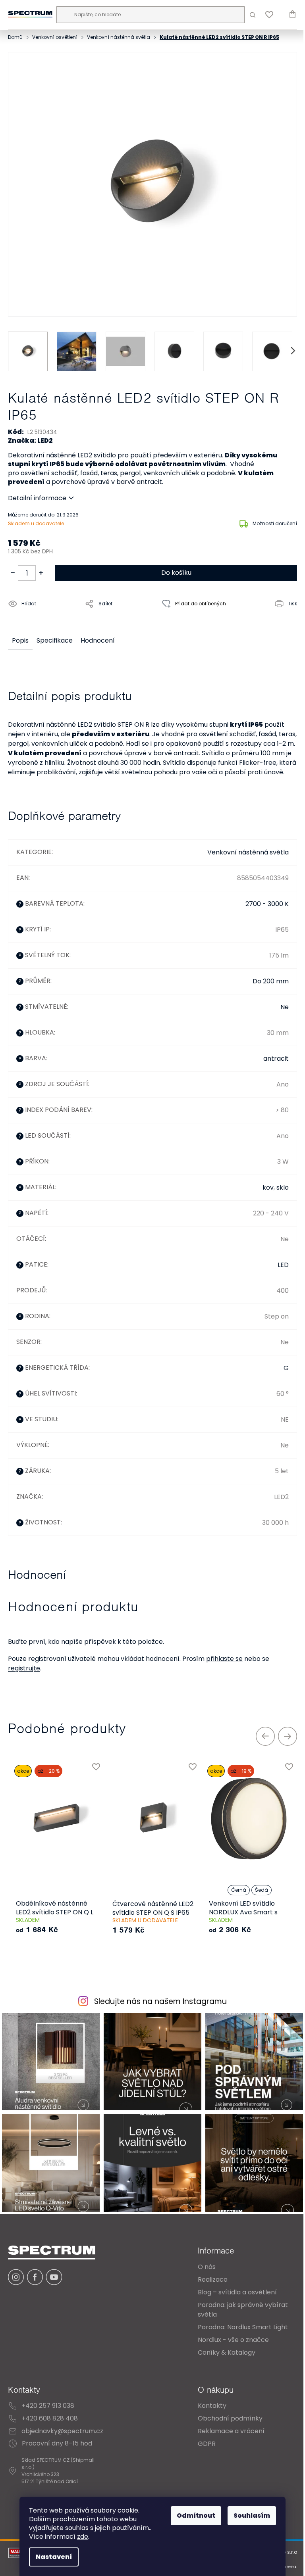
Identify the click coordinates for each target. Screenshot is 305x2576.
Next (282, 1740)
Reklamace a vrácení (225, 2431)
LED (277, 1269)
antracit (270, 1062)
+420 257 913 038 (48, 2406)
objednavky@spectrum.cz (62, 2431)
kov (262, 1191)
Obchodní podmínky (224, 2419)
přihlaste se (224, 1663)
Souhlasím (249, 2516)
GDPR (201, 2444)
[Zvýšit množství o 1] (41, 568)
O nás (201, 2267)
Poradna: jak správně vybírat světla (237, 2310)
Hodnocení (98, 635)
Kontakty (206, 2406)
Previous (259, 1740)
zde (80, 2537)
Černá (239, 1894)
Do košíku (173, 567)
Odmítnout (193, 2516)
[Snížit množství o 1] (13, 568)
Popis (20, 635)
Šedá (262, 1894)
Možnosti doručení (269, 518)
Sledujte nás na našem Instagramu (158, 2006)
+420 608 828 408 (50, 2419)
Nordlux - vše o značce (227, 2340)
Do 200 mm (265, 985)
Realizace (207, 2279)
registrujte (24, 1672)
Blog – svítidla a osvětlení (231, 2292)
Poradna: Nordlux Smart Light (237, 2327)
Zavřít (53, 616)
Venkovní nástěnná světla (242, 856)
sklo (277, 1191)
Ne (279, 1011)
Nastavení (51, 2557)
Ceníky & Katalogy (221, 2352)
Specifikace (55, 635)
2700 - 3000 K (261, 908)
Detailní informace (37, 493)
